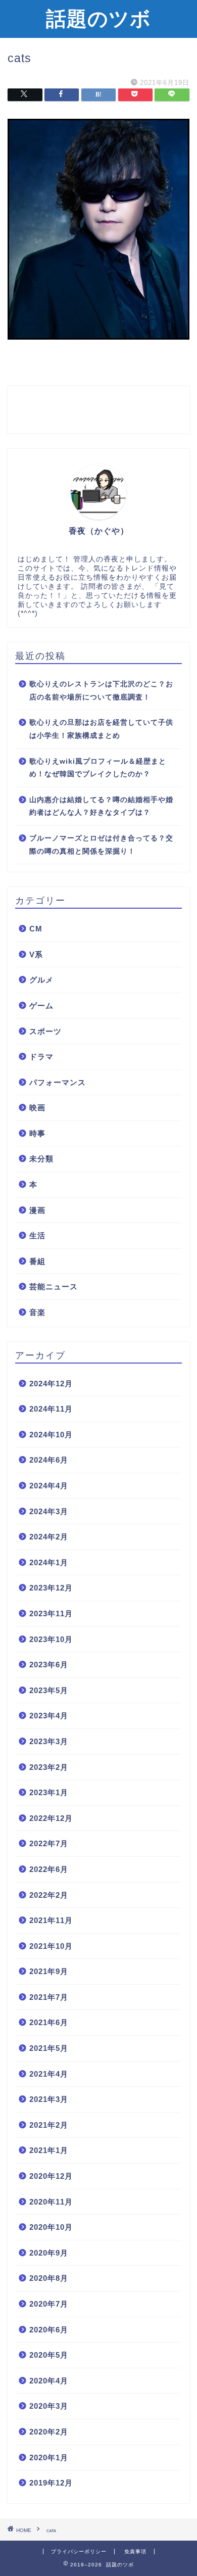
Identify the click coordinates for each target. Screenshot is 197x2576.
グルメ (41, 980)
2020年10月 (51, 2227)
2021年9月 (49, 1971)
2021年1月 (49, 2150)
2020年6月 (49, 2330)
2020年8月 (49, 2278)
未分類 (41, 1159)
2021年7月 (49, 1997)
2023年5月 (49, 1690)
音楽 (37, 1312)
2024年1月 (49, 1562)
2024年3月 (49, 1511)
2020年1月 (49, 2457)
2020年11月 (51, 2202)
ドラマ (41, 1057)
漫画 (37, 1210)
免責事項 (135, 2551)
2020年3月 (49, 2406)
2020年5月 (49, 2355)
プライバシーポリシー (79, 2551)
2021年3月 (49, 2099)
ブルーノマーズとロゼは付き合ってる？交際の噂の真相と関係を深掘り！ (101, 845)
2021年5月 (49, 2048)
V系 (36, 954)
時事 (37, 1133)
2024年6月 (49, 1460)
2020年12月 (51, 2176)
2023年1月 (49, 1792)
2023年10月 (51, 1639)
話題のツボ (98, 18)
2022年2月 (49, 1895)
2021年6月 (49, 2022)
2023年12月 (51, 1588)
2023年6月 (49, 1665)
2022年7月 (49, 1843)
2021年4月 (49, 2074)
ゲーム (41, 1005)
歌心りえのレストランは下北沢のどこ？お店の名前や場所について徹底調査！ (101, 691)
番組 (37, 1261)
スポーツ (45, 1031)
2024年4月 (49, 1486)
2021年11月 (51, 1920)
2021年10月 (51, 1946)
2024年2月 (49, 1537)
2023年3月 (49, 1741)
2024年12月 (51, 1384)
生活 (37, 1235)
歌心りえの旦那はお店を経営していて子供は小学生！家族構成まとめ (101, 729)
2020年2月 (49, 2432)
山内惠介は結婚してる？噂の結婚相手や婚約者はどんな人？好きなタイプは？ (101, 806)
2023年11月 (51, 1613)
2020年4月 (49, 2381)
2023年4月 (49, 1716)
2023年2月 (49, 1767)
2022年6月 (49, 1869)
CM (36, 929)
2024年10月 (51, 1435)
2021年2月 (49, 2125)
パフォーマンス (58, 1082)
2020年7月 (49, 2304)
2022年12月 (51, 1818)
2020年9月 (49, 2253)
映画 (37, 1108)
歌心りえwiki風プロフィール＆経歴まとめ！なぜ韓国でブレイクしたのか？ (98, 768)
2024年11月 (51, 1409)
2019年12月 (51, 2483)
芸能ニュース (54, 1286)
